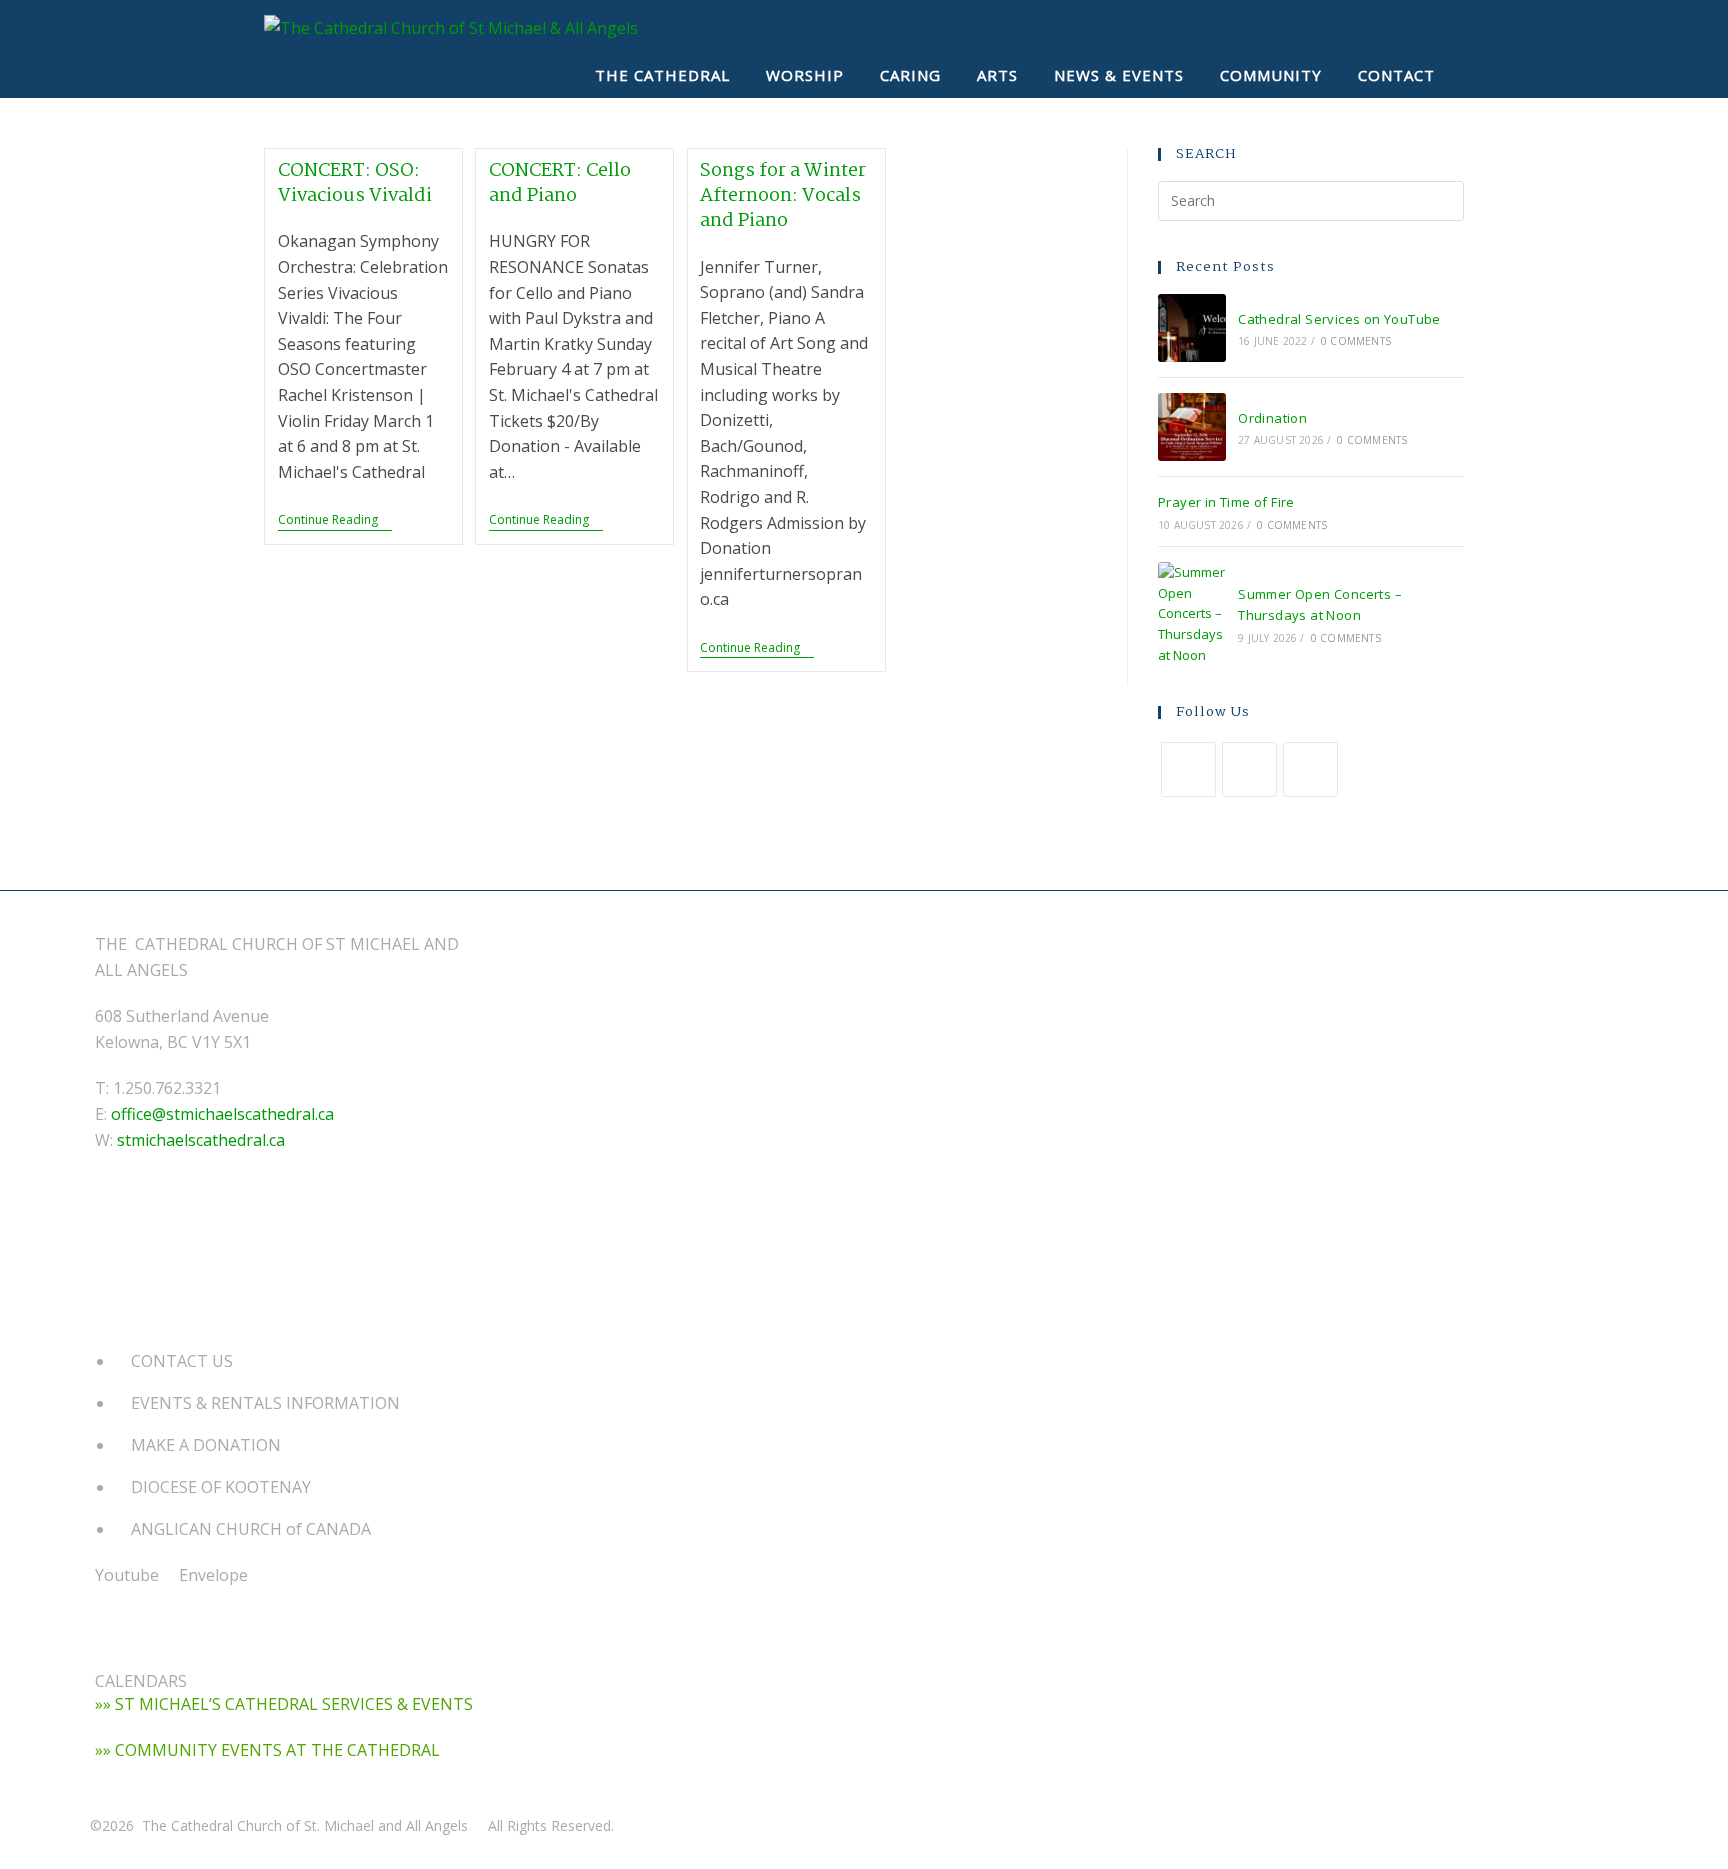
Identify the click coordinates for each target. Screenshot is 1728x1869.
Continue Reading (335, 521)
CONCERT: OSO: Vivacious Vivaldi (355, 183)
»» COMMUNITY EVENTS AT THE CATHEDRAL (267, 1750)
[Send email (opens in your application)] (1446, 27)
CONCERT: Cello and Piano (560, 183)
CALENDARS (141, 1681)
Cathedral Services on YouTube (1339, 319)
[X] (1188, 769)
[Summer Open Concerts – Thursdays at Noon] (1192, 614)
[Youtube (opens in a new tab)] (1410, 27)
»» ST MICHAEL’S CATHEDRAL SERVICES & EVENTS (284, 1704)
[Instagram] (1310, 769)
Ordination (1272, 418)
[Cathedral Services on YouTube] (1192, 328)
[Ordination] (1192, 427)
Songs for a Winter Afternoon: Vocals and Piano (783, 196)
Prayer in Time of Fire (1226, 502)
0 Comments (1356, 341)
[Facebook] (1249, 769)
